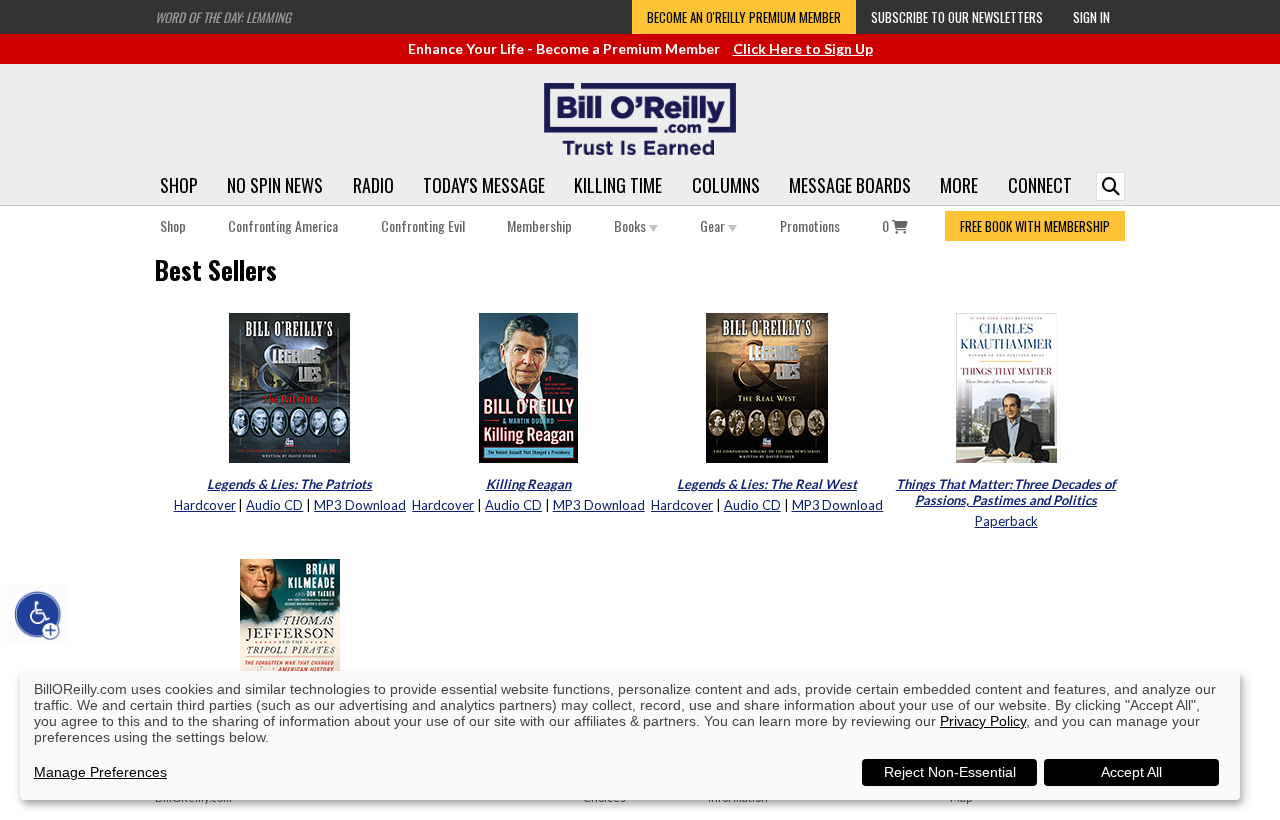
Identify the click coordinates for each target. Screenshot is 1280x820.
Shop (179, 185)
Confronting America (283, 225)
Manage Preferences (100, 772)
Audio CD (274, 505)
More (959, 185)
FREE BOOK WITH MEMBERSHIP (1035, 226)
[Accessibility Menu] (38, 615)
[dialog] (630, 735)
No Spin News (275, 185)
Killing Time (618, 185)
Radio (373, 185)
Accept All (1131, 772)
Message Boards (850, 185)
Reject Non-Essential (950, 772)
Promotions (810, 225)
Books (631, 225)
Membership (539, 225)
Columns (726, 185)
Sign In (1091, 17)
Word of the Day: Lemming (223, 17)
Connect (1040, 185)
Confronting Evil (423, 225)
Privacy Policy (983, 721)
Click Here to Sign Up (803, 48)
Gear (714, 225)
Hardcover (205, 505)
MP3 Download (360, 505)
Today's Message (484, 185)
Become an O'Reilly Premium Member (744, 17)
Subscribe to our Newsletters (957, 17)
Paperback (1006, 521)
